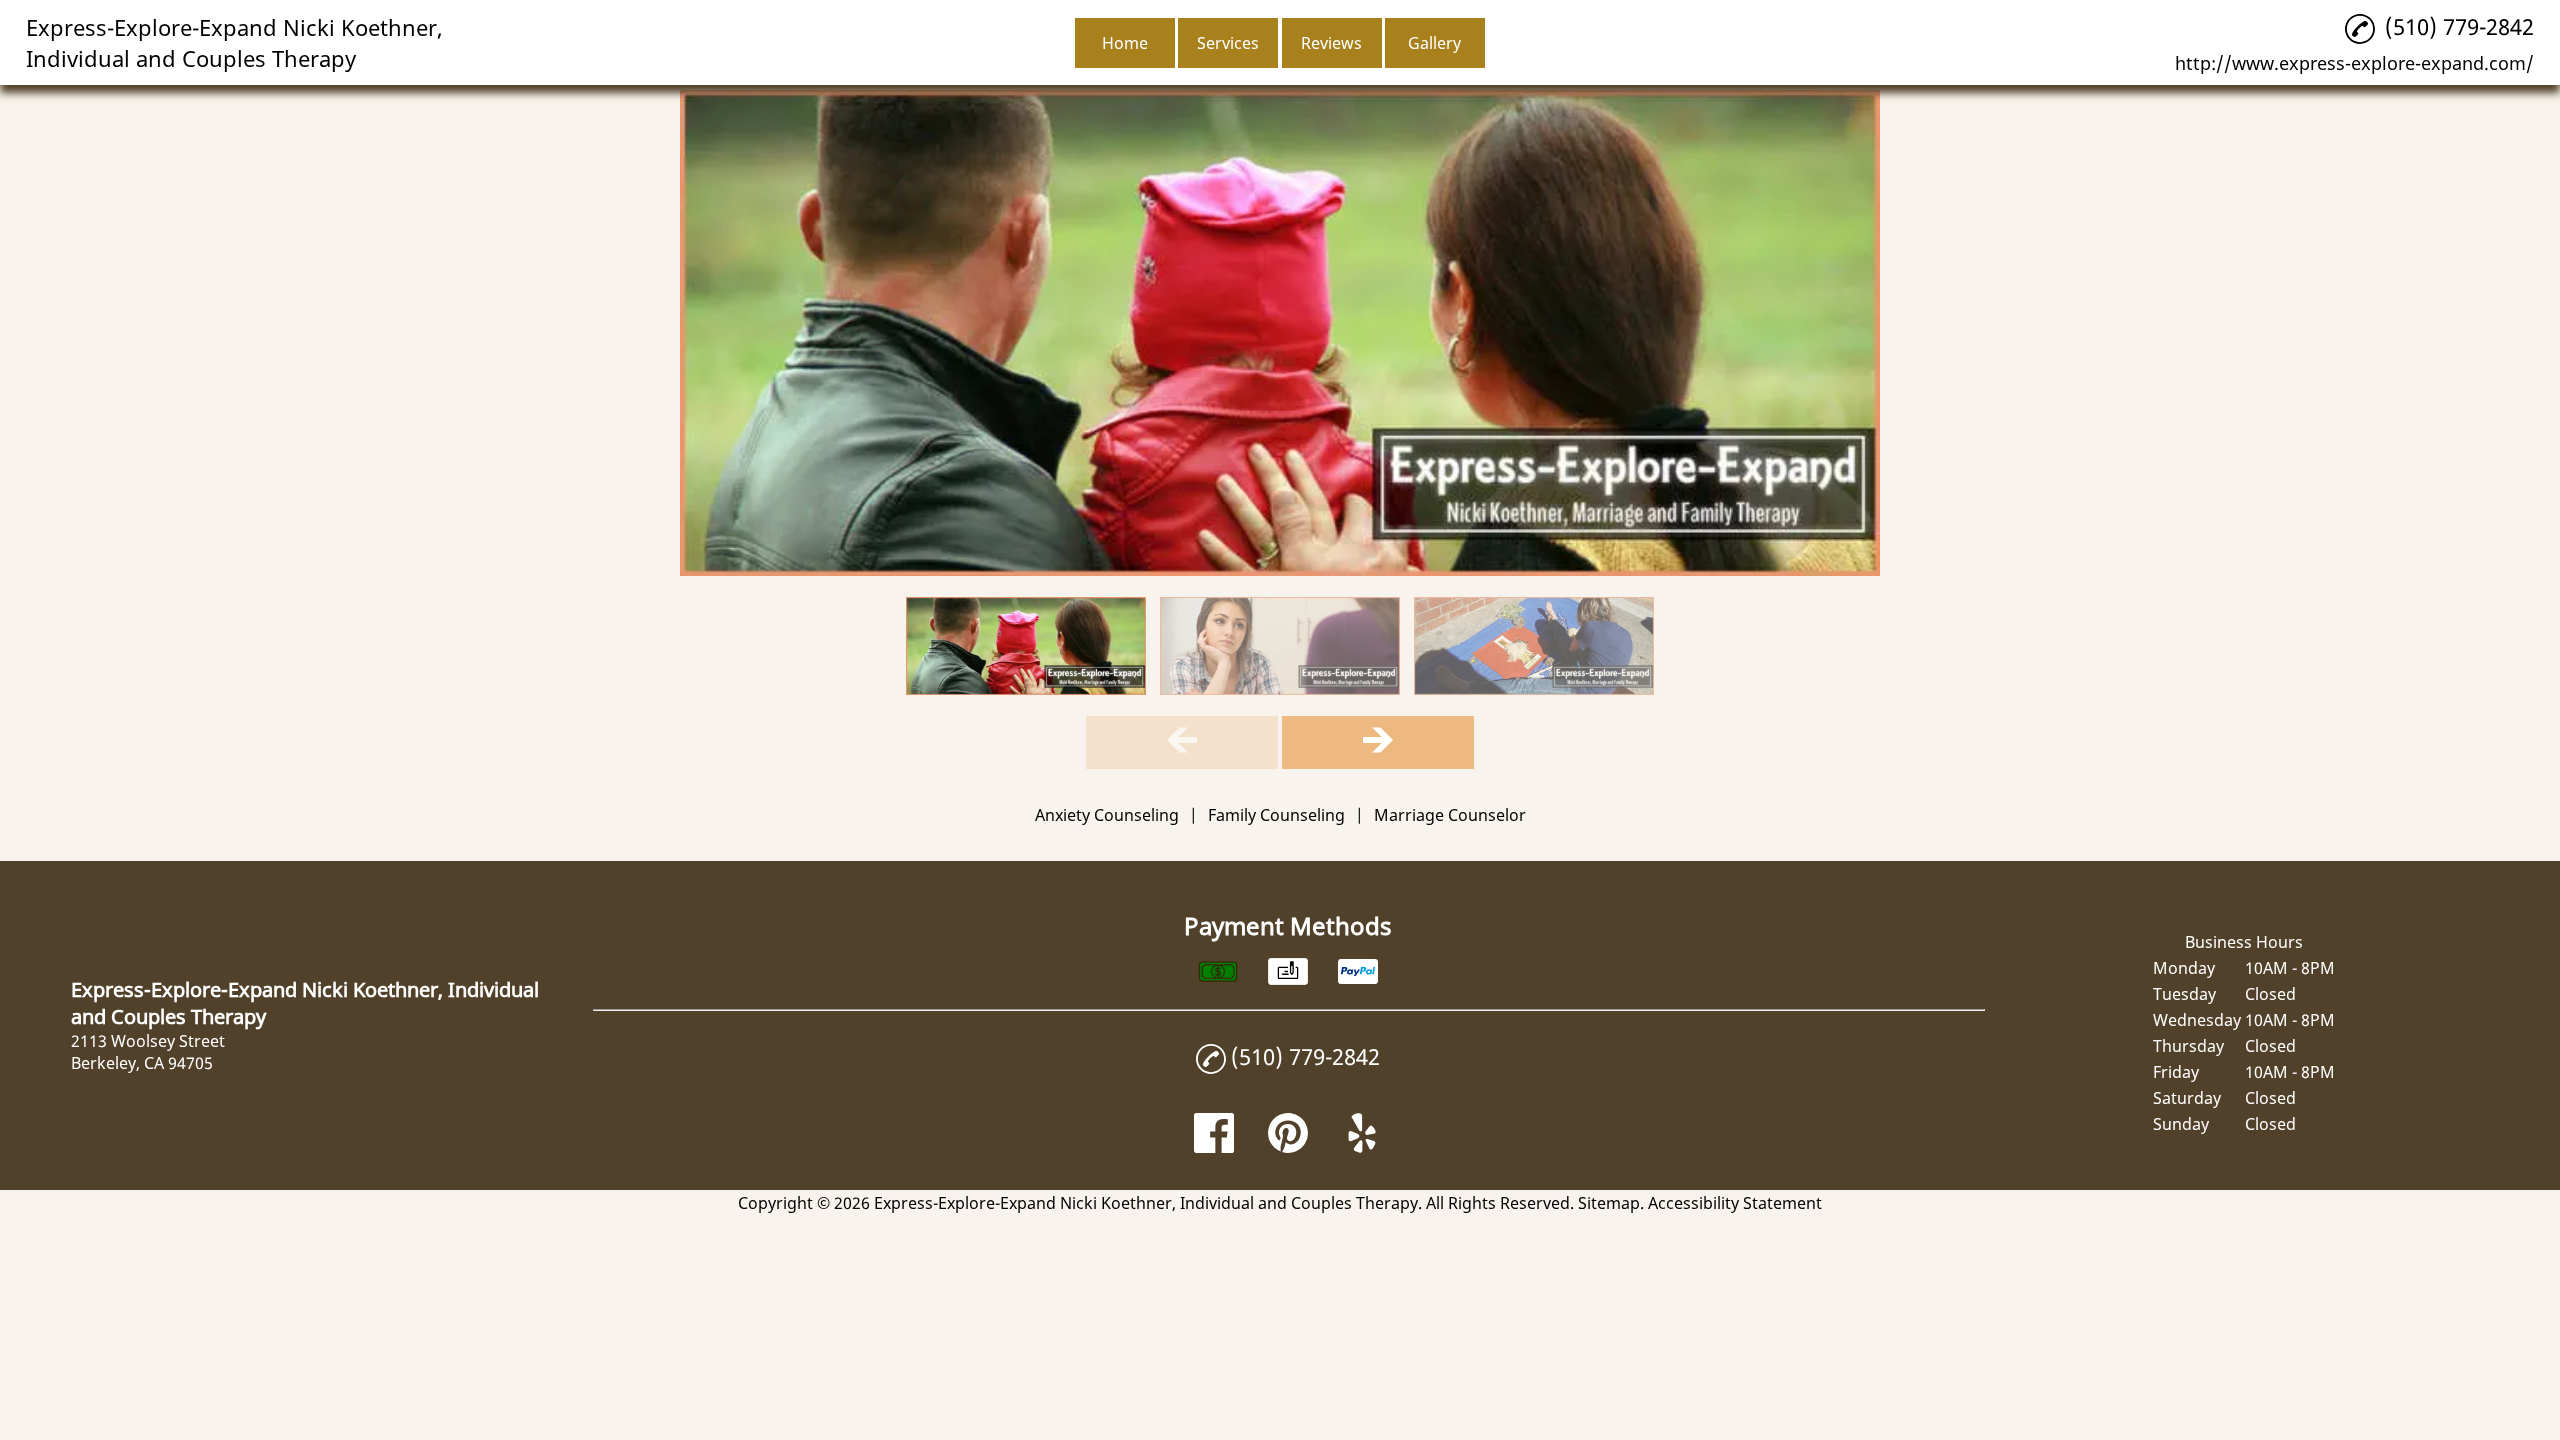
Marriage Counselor (1450, 815)
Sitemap (1609, 1203)
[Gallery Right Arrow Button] (1378, 742)
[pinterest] (1288, 1147)
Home (1125, 43)
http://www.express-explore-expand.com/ (2354, 63)
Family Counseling (1276, 815)
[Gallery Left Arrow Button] (1182, 742)
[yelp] (1362, 1147)
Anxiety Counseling (1107, 815)
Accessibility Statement (1735, 1203)
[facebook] (1214, 1147)
